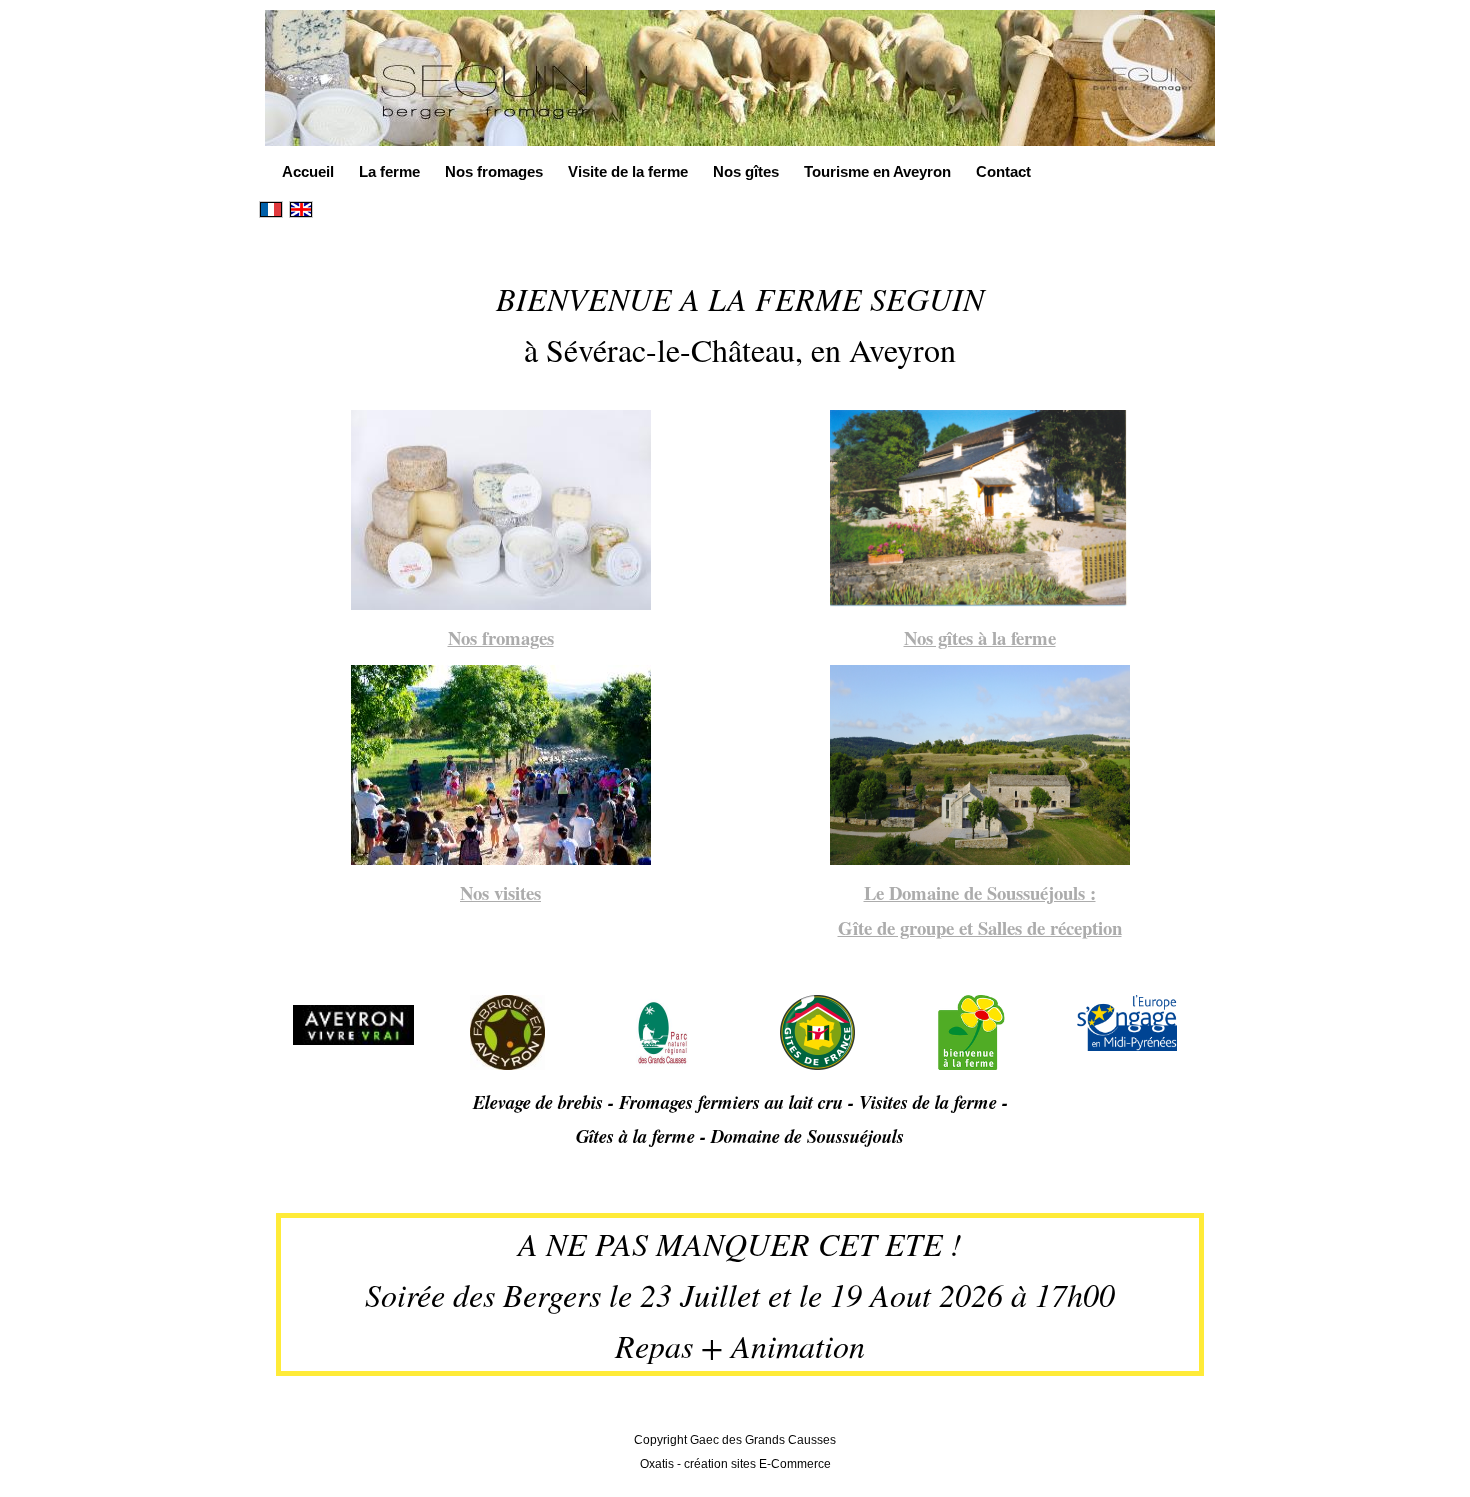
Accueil (308, 172)
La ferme (389, 172)
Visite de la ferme (628, 172)
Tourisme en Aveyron (877, 172)
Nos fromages (494, 172)
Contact (1003, 172)
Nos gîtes (746, 172)
